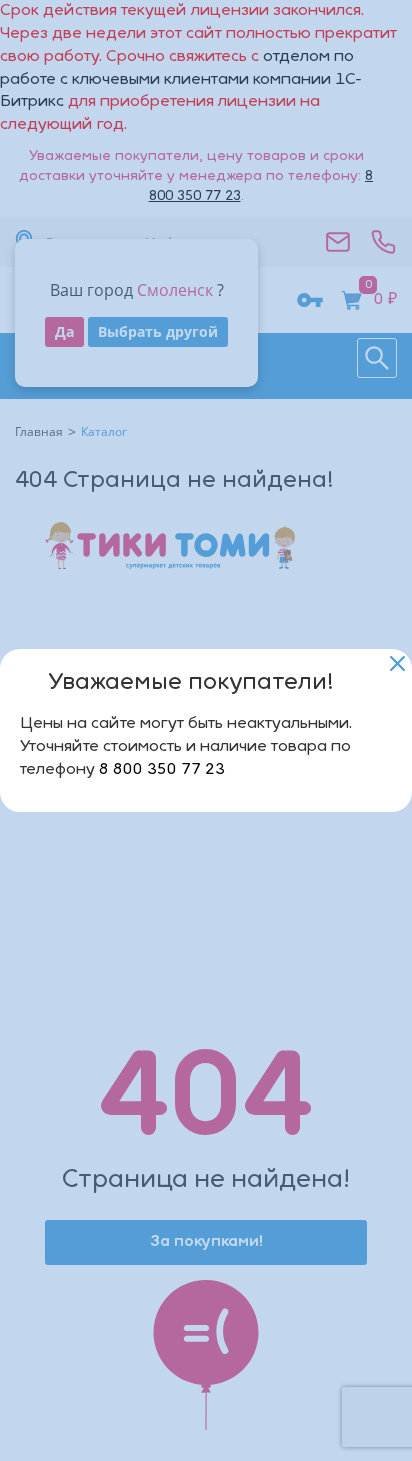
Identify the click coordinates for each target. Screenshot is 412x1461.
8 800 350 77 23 (162, 770)
